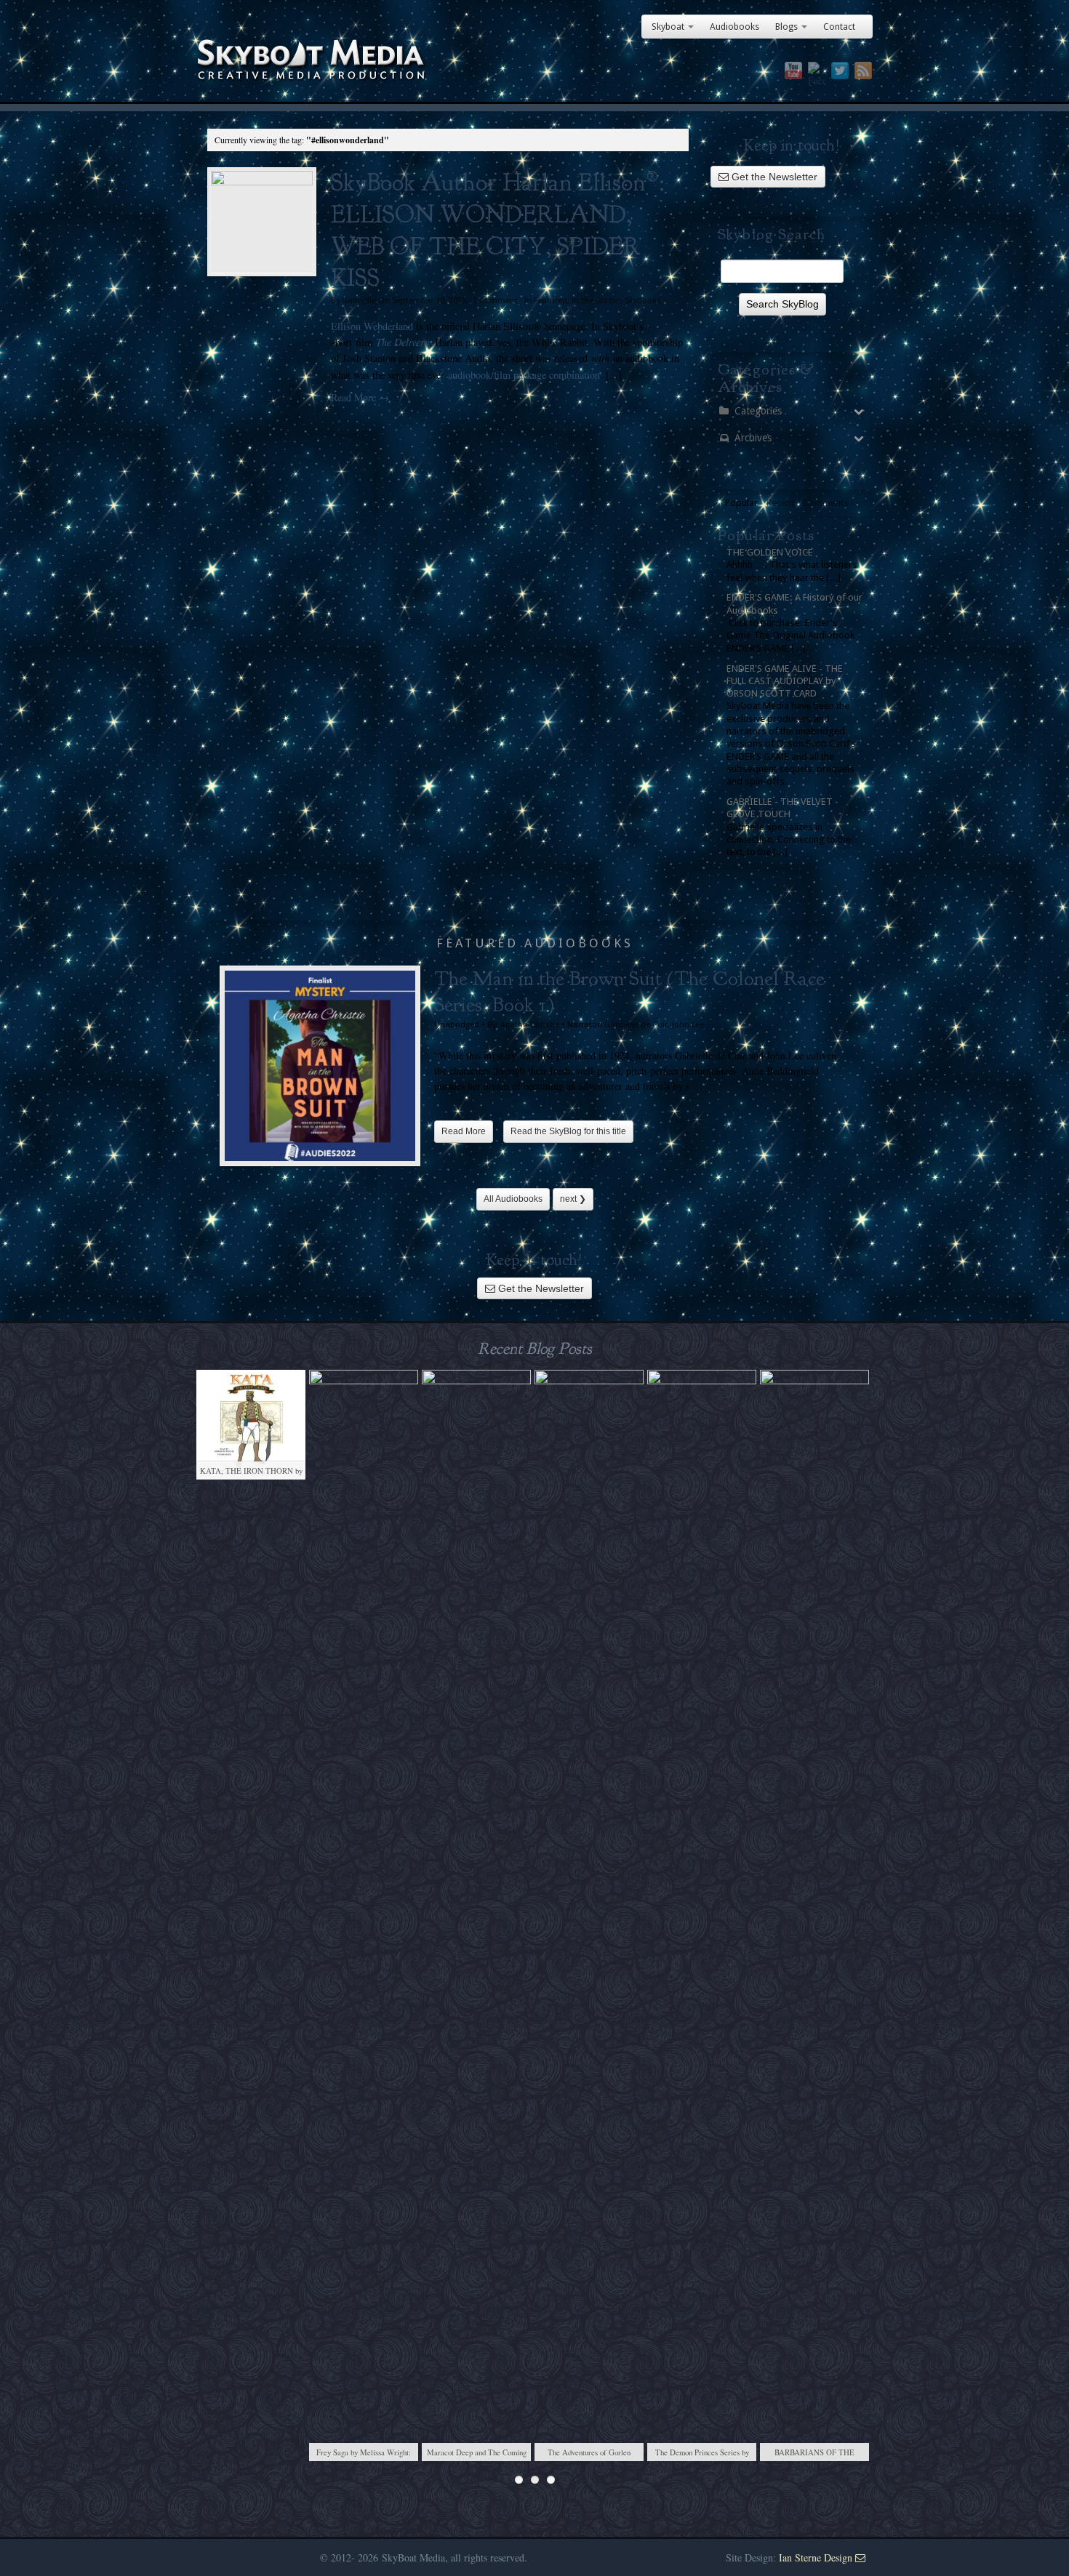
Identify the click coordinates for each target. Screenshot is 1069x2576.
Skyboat (668, 27)
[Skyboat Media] (534, 60)
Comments (826, 503)
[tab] (741, 503)
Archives (753, 438)
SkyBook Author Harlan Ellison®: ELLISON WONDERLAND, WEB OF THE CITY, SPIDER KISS (497, 230)
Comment (495, 301)
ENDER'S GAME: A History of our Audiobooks (794, 603)
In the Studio (596, 301)
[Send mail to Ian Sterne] (860, 2557)
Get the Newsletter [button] (773, 177)
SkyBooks (643, 301)
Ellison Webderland (372, 326)
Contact (839, 27)
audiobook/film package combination (524, 375)
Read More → (360, 397)
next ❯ (573, 1199)
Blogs (786, 27)
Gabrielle (359, 301)
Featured (550, 301)
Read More (464, 1131)
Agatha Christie (530, 1025)
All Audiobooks (513, 1199)
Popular (741, 503)
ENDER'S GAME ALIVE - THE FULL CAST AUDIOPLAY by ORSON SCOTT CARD (785, 681)
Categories (758, 411)
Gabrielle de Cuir (636, 1025)
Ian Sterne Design (816, 2557)
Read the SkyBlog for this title (568, 1131)
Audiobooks (734, 27)
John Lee (688, 1025)
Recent (780, 503)
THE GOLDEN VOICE (770, 552)
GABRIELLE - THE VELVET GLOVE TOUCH (780, 808)
